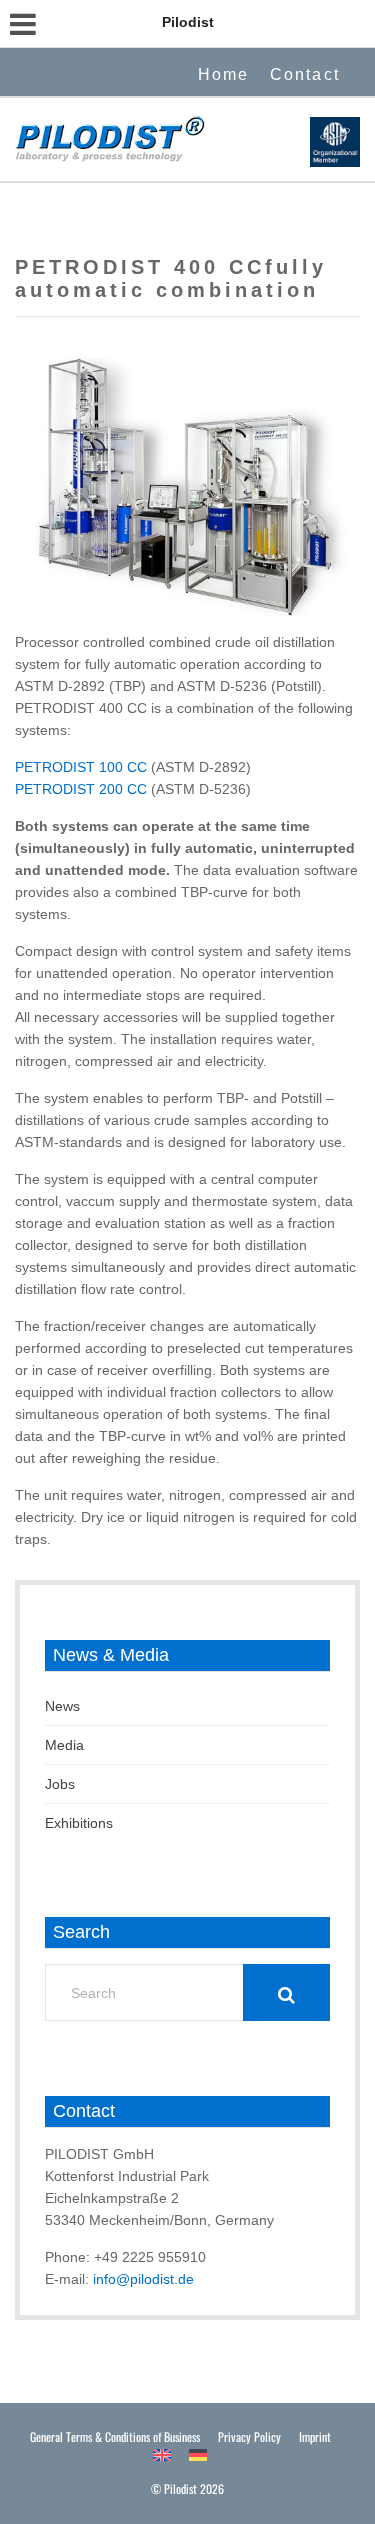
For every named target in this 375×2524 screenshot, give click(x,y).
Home (224, 74)
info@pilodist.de (143, 2279)
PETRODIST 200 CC (81, 789)
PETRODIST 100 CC (83, 767)
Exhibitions (79, 1823)
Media (64, 1745)
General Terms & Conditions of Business (115, 2436)
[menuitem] (162, 2455)
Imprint (315, 2436)
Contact (305, 74)
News (62, 1706)
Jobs (60, 1784)
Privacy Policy (249, 2436)
